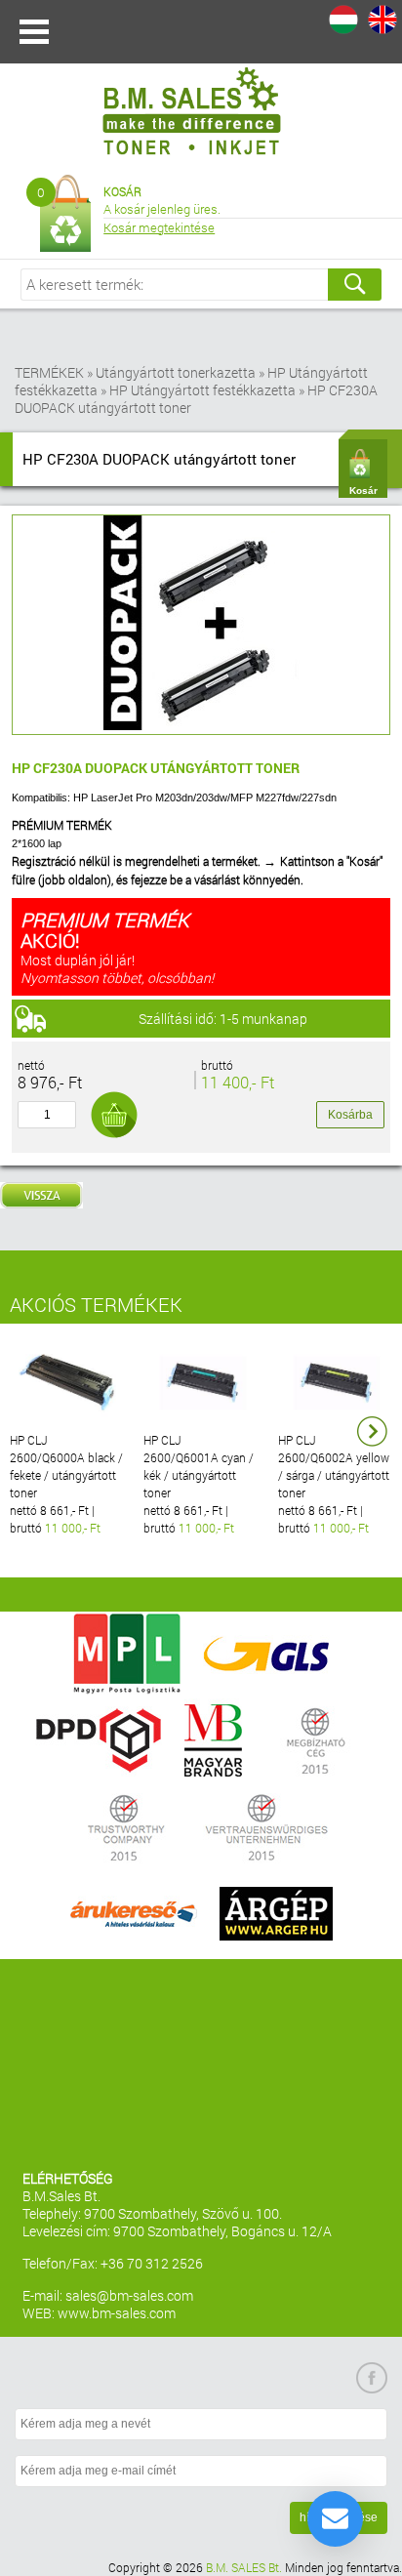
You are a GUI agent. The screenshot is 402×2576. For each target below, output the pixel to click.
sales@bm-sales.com (129, 2295)
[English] (382, 20)
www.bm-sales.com (117, 2313)
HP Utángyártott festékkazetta (202, 390)
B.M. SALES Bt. (244, 2567)
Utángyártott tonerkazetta (176, 372)
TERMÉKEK (49, 372)
